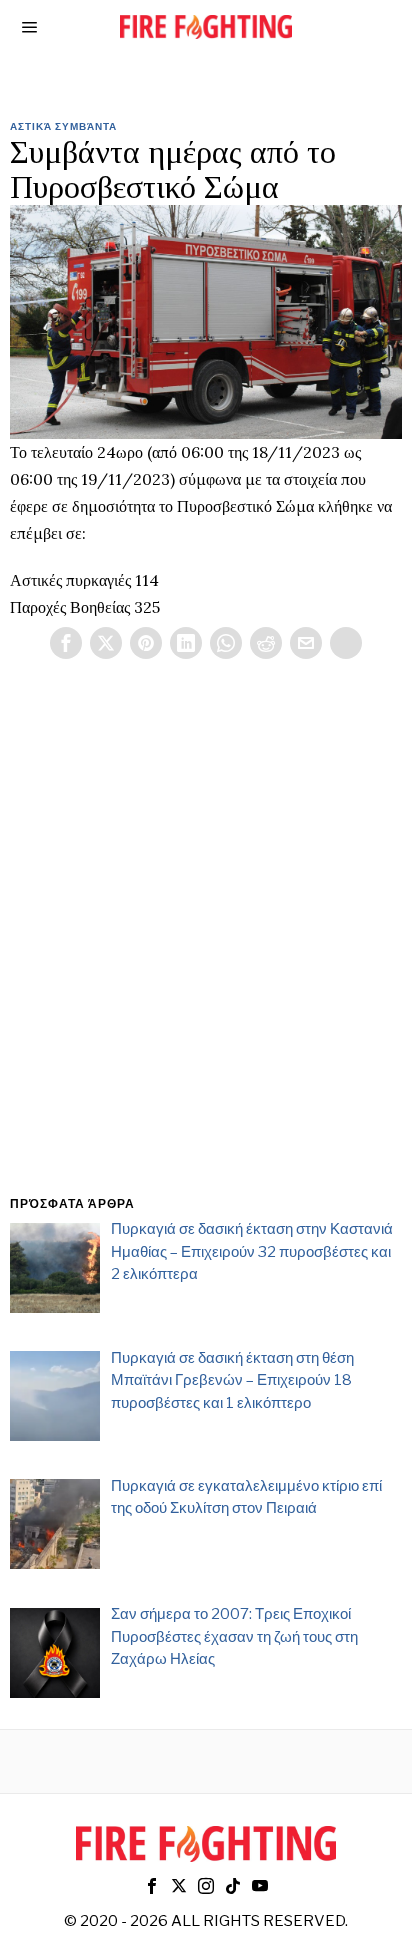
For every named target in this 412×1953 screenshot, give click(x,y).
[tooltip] (66, 643)
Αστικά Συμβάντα (63, 126)
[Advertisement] (206, 951)
